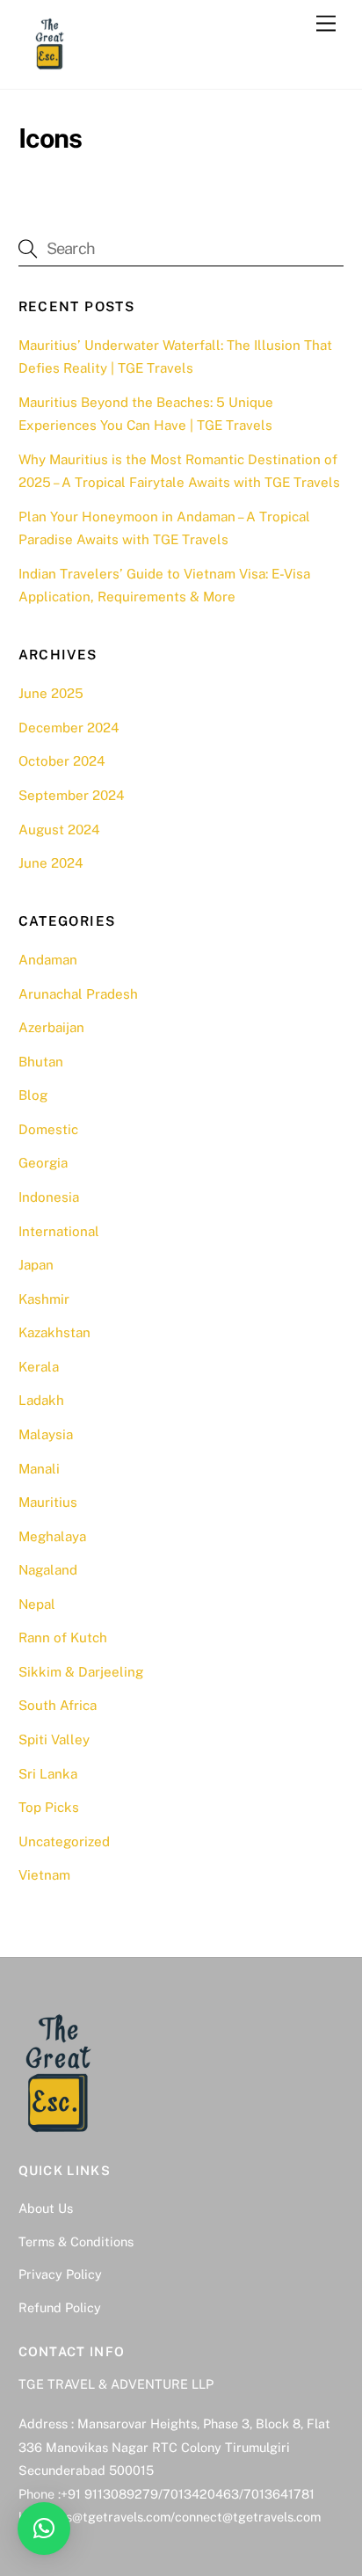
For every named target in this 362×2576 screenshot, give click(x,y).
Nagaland (48, 1570)
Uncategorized (64, 1841)
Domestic (48, 1129)
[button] (44, 2529)
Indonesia (49, 1197)
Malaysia (46, 1434)
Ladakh (41, 1400)
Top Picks (49, 1807)
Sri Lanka (48, 1774)
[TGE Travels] (49, 67)
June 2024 (51, 863)
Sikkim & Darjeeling (81, 1672)
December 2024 (69, 728)
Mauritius (48, 1502)
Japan (36, 1265)
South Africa (58, 1705)
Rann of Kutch (63, 1637)
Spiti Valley (54, 1739)
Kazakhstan (54, 1332)
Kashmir (44, 1299)
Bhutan (41, 1062)
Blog (33, 1095)
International (59, 1231)
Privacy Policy (60, 2274)
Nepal (37, 1604)
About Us (46, 2208)
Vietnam (44, 1875)
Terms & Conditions (76, 2241)
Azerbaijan (51, 1027)
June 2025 (51, 693)
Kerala (39, 1367)
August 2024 (59, 830)
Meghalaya (52, 1536)
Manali (39, 1469)
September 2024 (72, 795)
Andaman (48, 960)
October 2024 (62, 761)
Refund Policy (60, 2307)
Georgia (43, 1163)
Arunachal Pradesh (78, 994)
